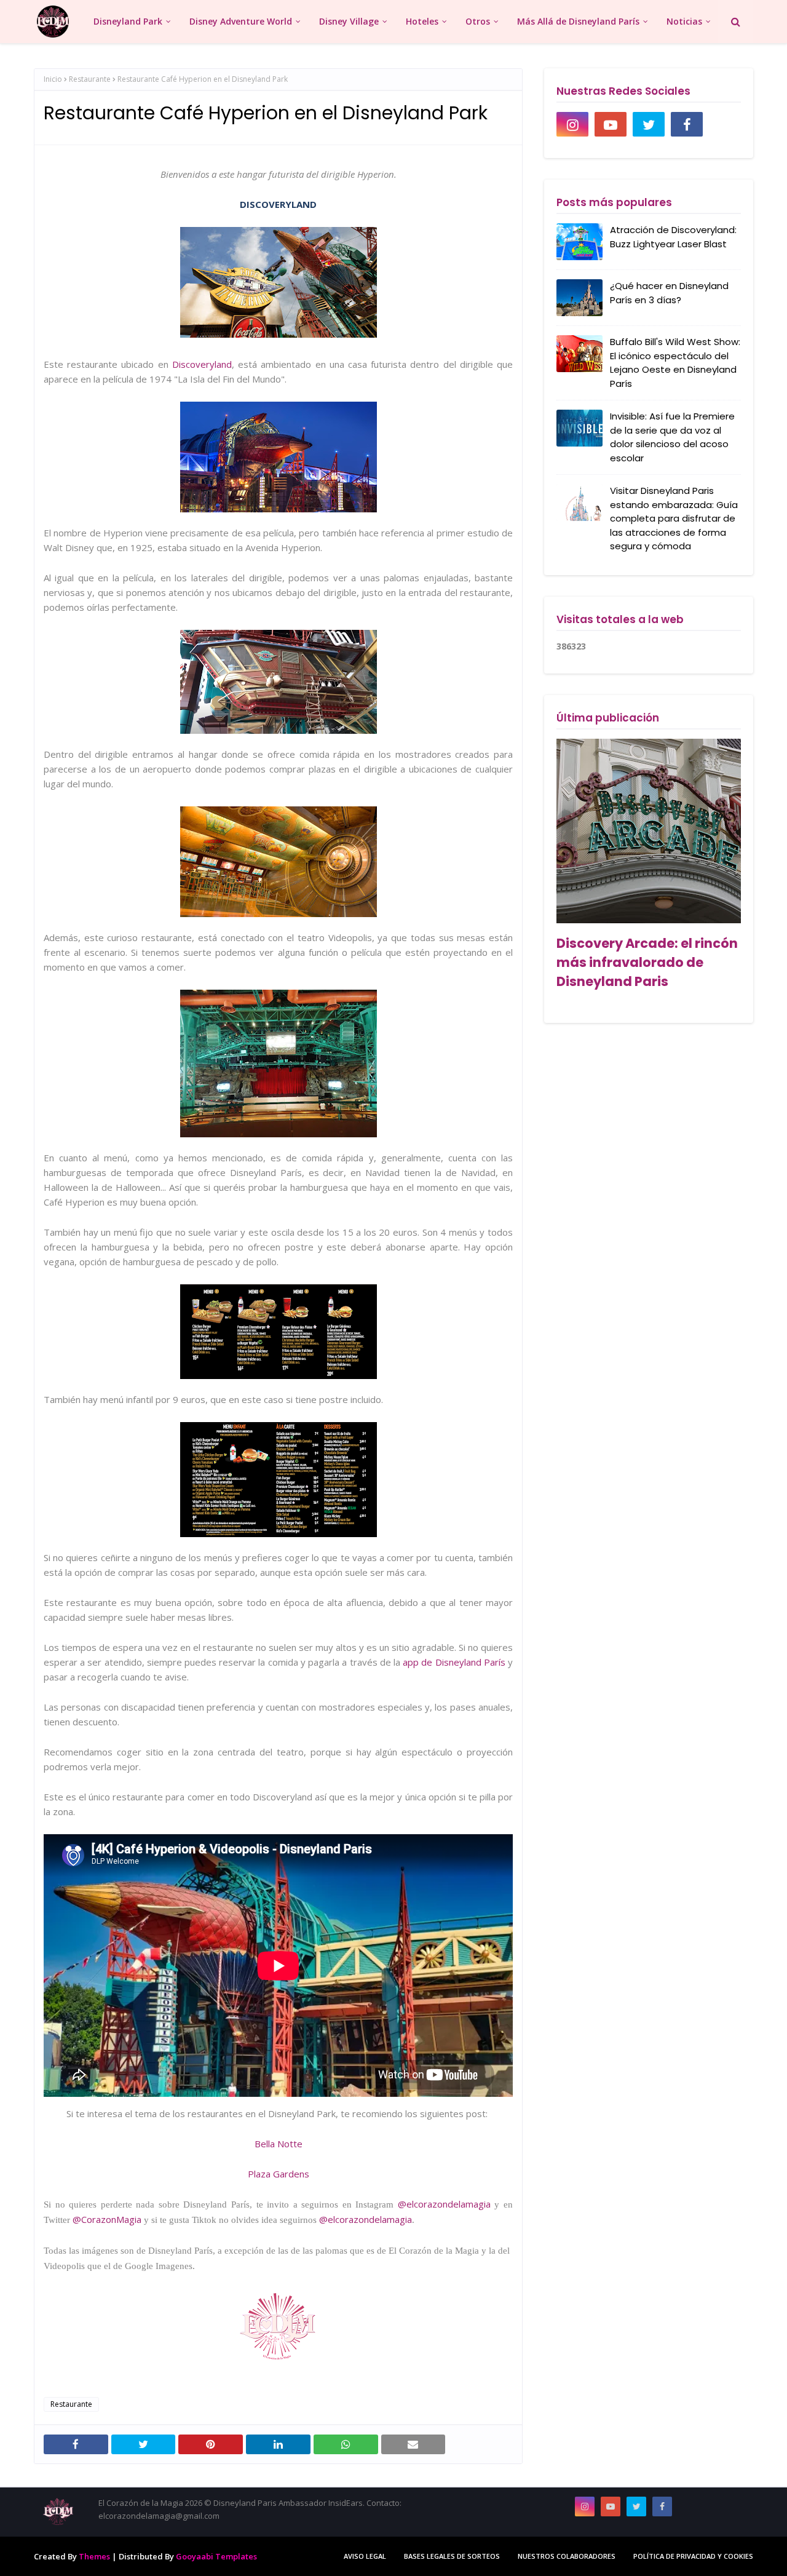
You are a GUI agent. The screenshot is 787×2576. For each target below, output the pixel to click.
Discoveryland (202, 364)
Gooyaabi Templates (216, 2556)
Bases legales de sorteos (452, 2556)
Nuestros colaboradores (567, 2556)
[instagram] (572, 124)
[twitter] (649, 124)
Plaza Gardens (279, 2174)
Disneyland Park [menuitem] (128, 21)
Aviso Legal (365, 2556)
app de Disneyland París (454, 1662)
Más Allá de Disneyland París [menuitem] (578, 21)
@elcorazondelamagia (444, 2204)
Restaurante (90, 79)
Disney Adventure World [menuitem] (241, 21)
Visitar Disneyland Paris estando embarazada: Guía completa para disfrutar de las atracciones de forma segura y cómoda (674, 518)
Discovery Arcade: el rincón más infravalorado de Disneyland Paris (647, 962)
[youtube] (611, 124)
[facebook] (687, 124)
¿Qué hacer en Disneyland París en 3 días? (669, 293)
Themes (94, 2556)
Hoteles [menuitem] (422, 21)
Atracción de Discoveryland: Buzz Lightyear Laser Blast (673, 237)
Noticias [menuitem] (684, 21)
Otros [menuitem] (478, 21)
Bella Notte (279, 2144)
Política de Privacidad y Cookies (693, 2556)
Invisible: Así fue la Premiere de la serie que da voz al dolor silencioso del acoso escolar (672, 437)
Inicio (53, 79)
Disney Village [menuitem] (349, 21)
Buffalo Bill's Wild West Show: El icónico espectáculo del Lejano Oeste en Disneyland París (675, 363)
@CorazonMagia (107, 2219)
